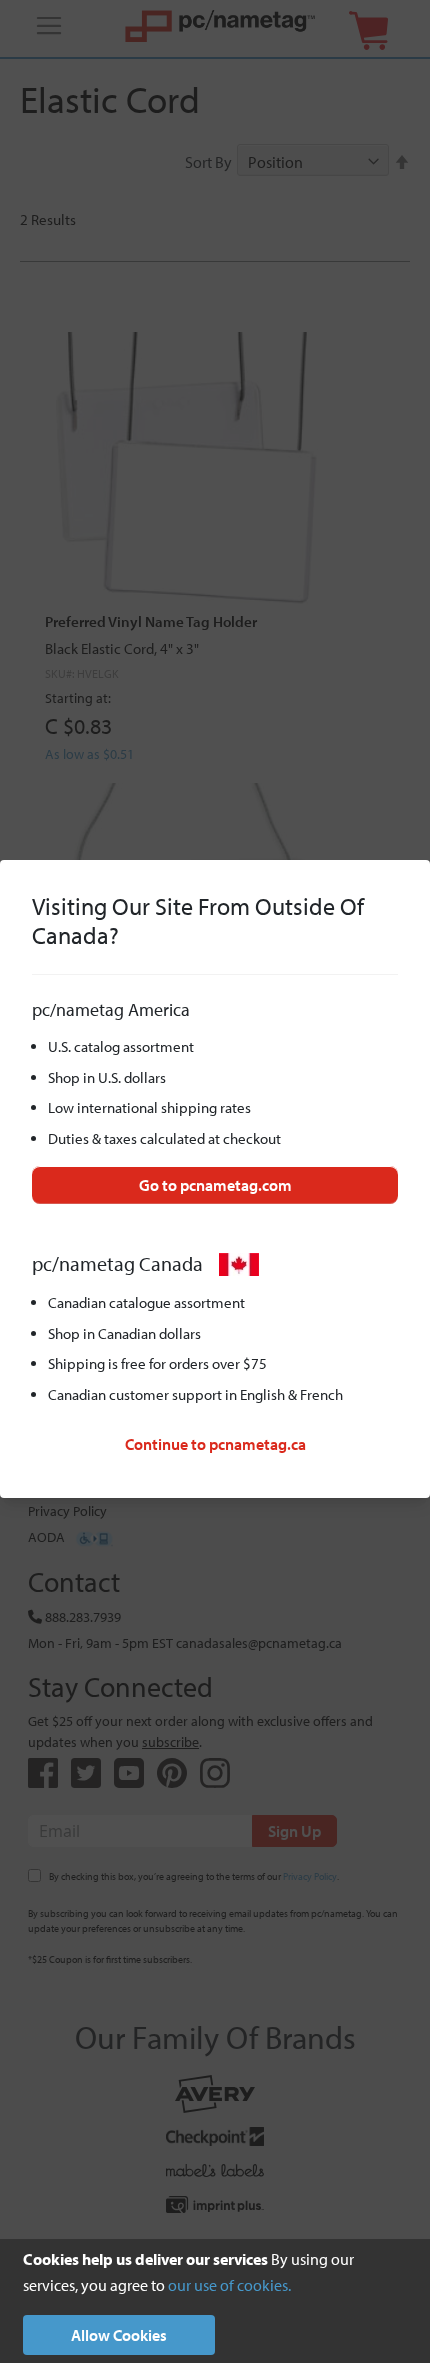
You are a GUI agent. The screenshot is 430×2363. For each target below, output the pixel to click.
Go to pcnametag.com (215, 1185)
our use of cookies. (229, 2285)
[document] (215, 2301)
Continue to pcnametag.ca (215, 1444)
